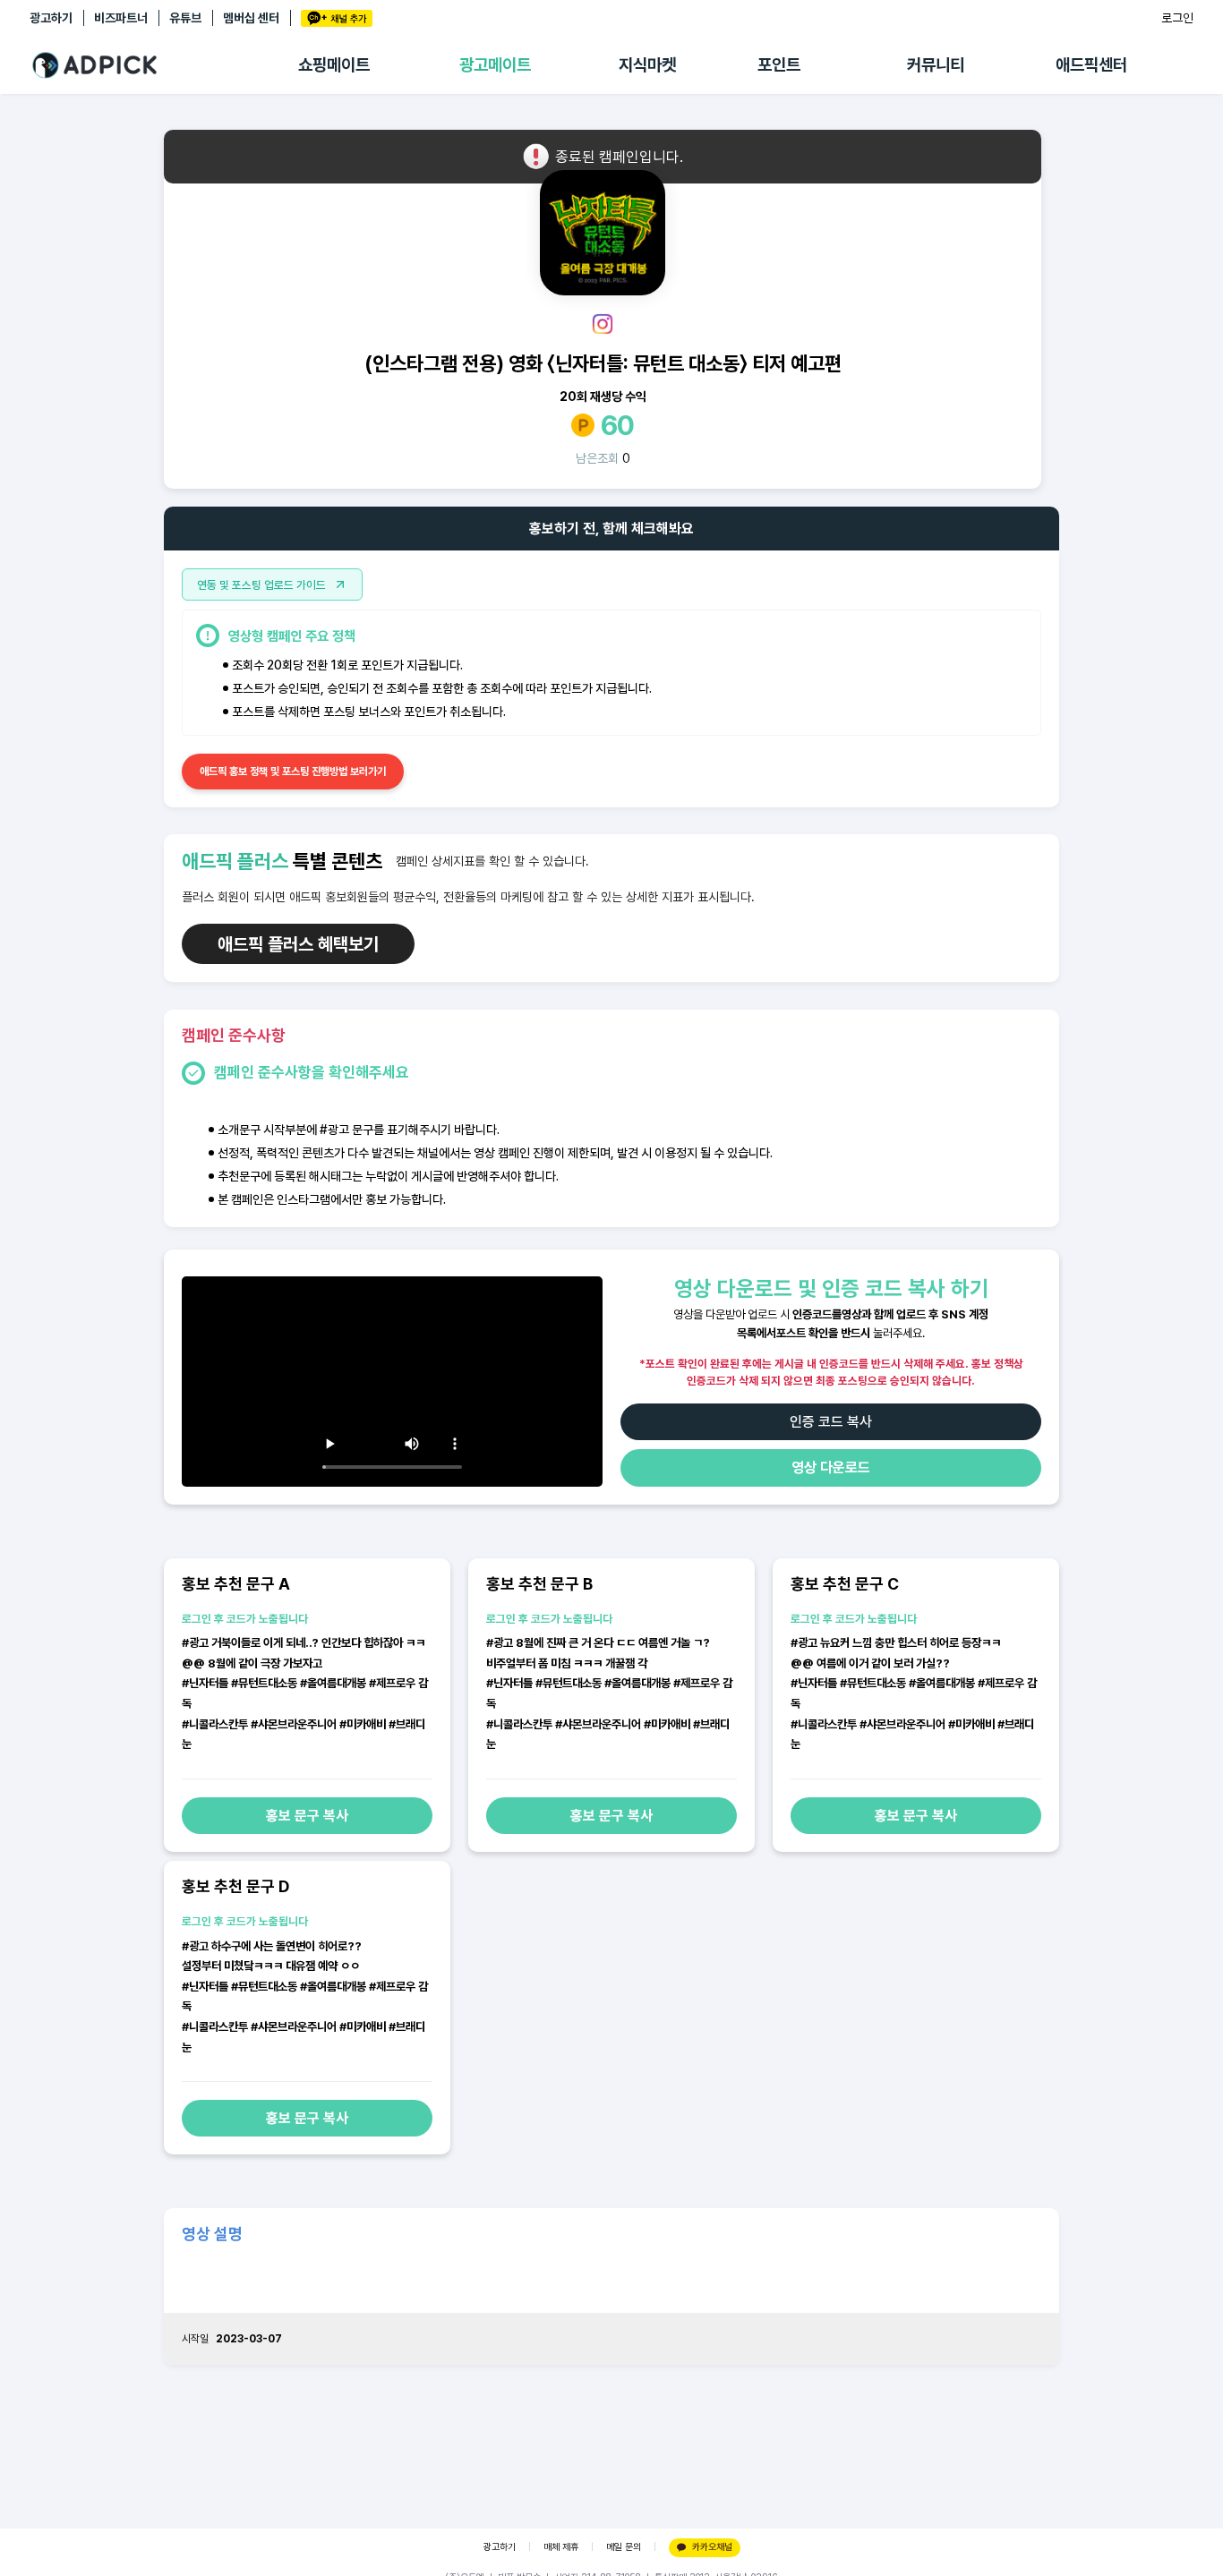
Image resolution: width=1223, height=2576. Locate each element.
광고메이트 (495, 65)
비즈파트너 (121, 18)
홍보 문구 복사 (307, 1816)
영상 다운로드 (831, 1467)
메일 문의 (624, 2547)
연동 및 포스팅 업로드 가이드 (261, 585)
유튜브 (185, 18)
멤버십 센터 (251, 18)
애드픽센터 (1091, 65)
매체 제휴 (561, 2547)
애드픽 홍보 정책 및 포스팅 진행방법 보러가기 (293, 772)
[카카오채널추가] (337, 18)
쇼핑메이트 (334, 65)
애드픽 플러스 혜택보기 (298, 944)
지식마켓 (647, 65)
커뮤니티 (936, 65)
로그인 (1177, 18)
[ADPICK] (164, 65)
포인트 (779, 65)
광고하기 (51, 18)
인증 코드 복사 (831, 1422)
